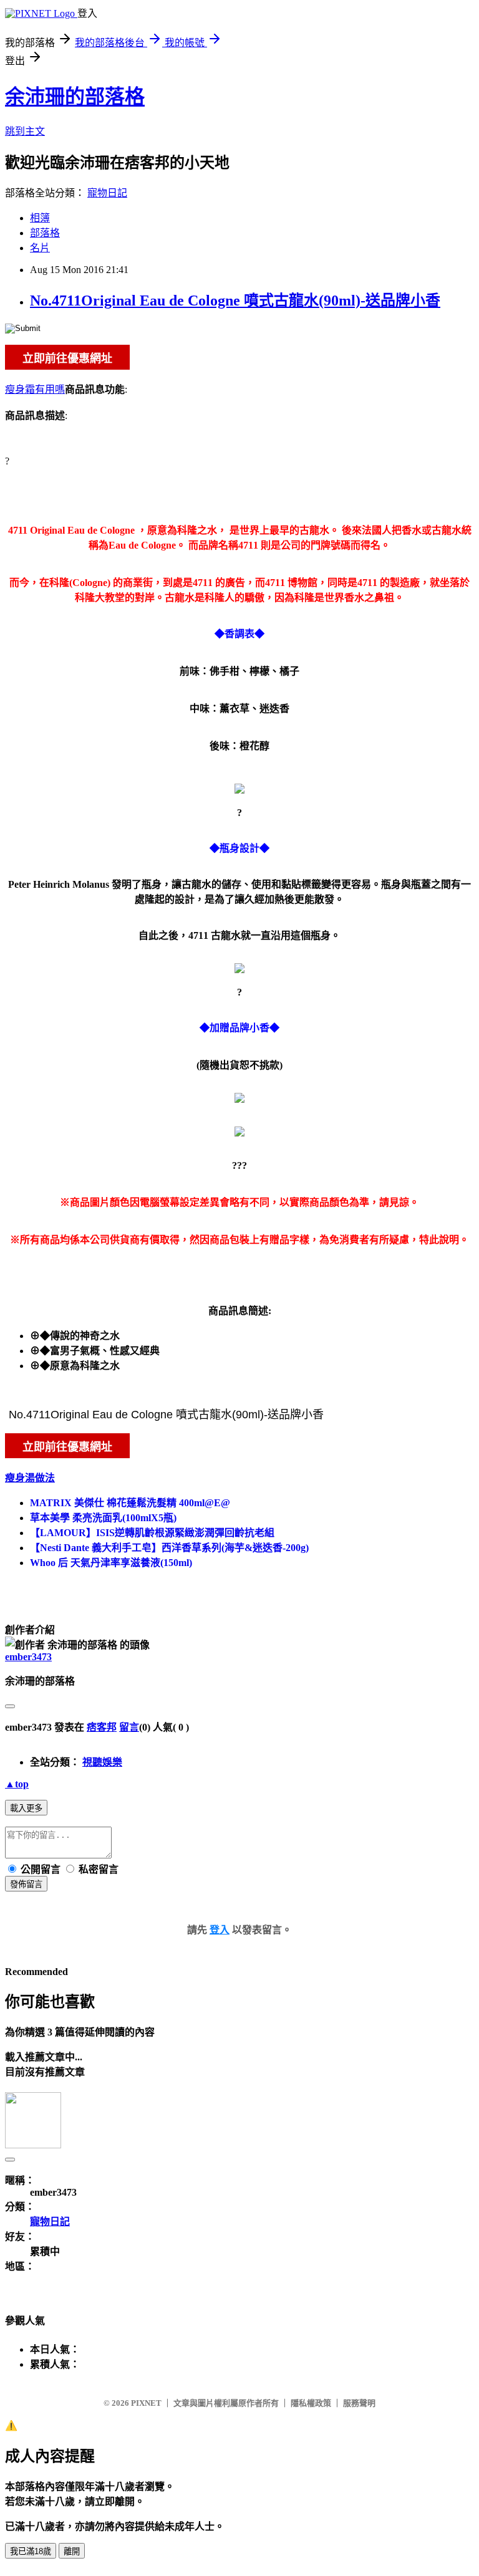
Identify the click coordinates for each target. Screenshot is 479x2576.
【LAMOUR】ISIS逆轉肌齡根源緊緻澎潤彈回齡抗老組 (152, 1533)
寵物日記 (107, 193)
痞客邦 (102, 1727)
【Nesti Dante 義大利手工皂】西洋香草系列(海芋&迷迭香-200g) (169, 1548)
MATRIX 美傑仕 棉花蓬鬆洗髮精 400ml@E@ (130, 1503)
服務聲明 (359, 2403)
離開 (72, 2551)
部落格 (45, 233)
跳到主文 (25, 131)
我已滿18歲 (31, 2551)
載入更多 (26, 1808)
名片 (40, 248)
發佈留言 (26, 1884)
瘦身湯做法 (30, 1478)
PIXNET (146, 2403)
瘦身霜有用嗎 (35, 389)
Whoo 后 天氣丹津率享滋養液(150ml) (111, 1563)
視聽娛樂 (102, 1762)
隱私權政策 (311, 2403)
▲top (17, 1784)
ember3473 (28, 1657)
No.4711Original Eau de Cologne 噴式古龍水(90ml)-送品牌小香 (235, 300)
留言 (129, 1727)
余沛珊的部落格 (75, 97)
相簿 (40, 218)
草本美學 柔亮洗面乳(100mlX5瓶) (103, 1518)
